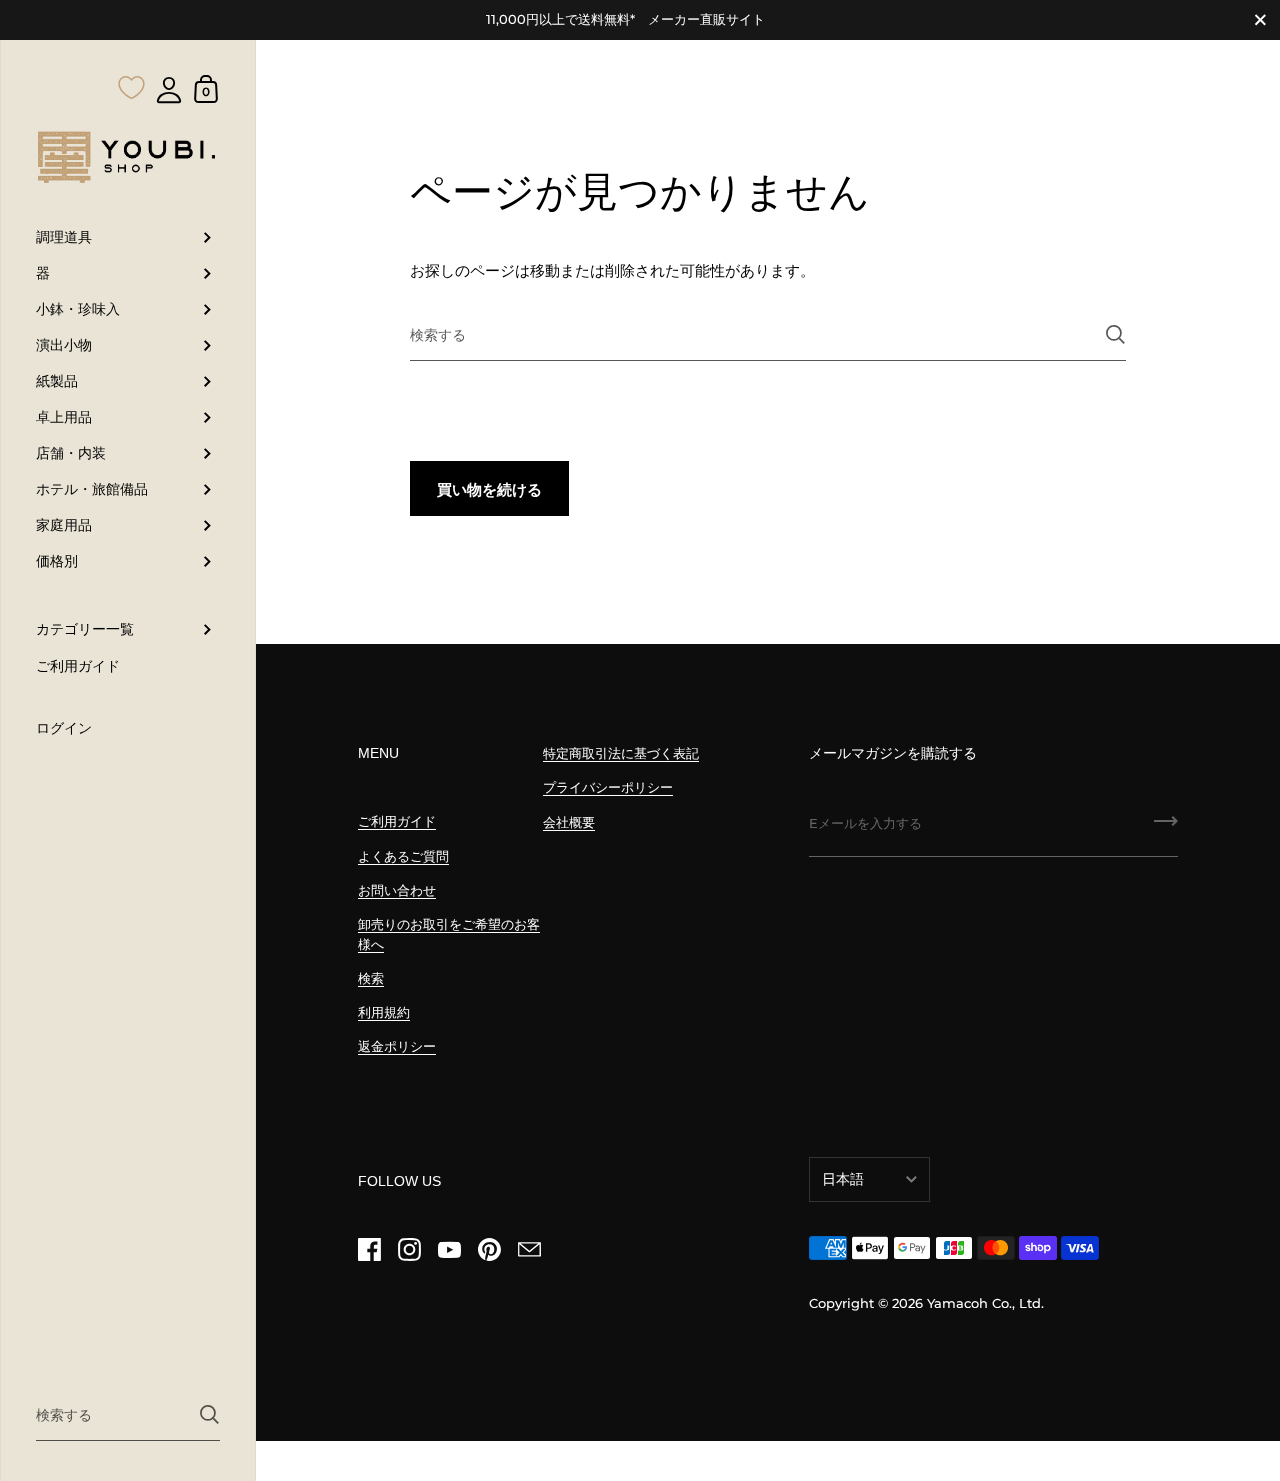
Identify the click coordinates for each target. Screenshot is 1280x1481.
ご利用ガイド (397, 821)
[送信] (209, 1414)
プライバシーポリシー (608, 787)
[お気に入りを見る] (132, 48)
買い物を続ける (489, 489)
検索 (371, 978)
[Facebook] (369, 1250)
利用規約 (384, 1012)
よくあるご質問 (403, 856)
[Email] (529, 1250)
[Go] (1166, 828)
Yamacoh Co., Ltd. (985, 1303)
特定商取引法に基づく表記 (621, 753)
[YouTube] (449, 1250)
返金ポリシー (397, 1046)
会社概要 (569, 822)
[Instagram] (409, 1250)
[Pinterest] (489, 1250)
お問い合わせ (397, 890)
